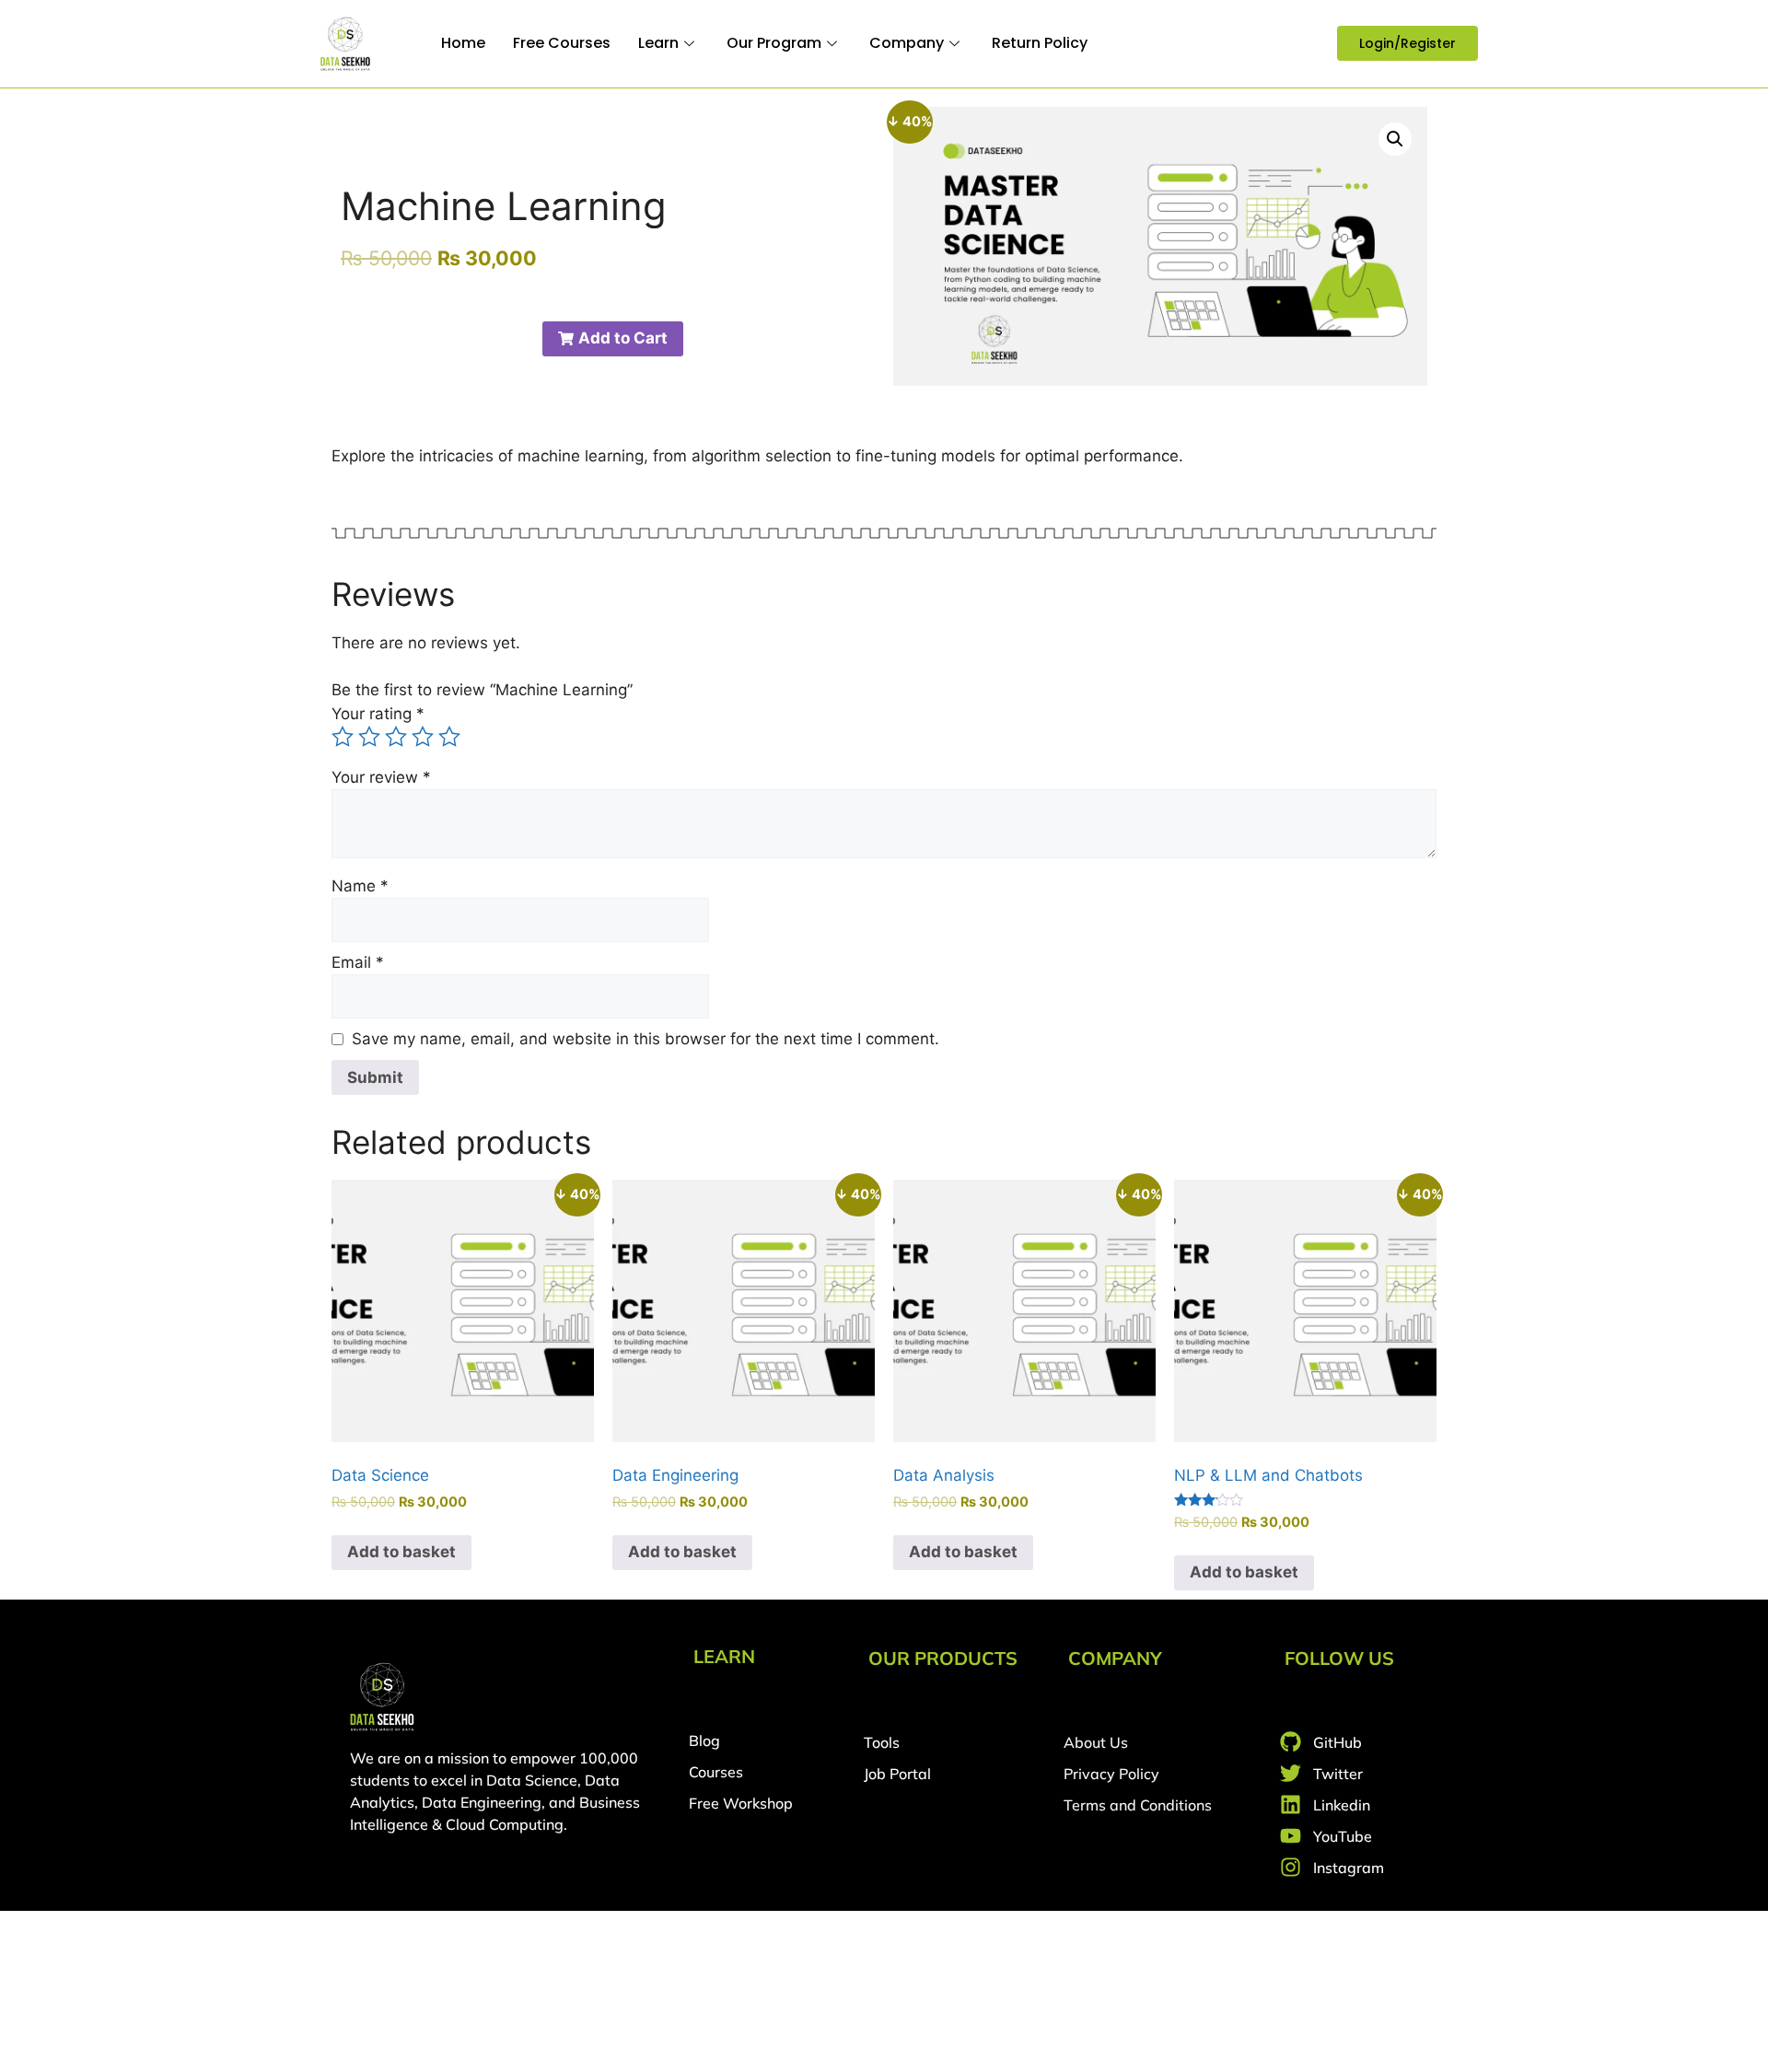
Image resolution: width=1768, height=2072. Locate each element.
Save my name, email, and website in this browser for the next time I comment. (646, 1039)
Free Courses (562, 43)
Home (463, 43)
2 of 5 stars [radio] (369, 737)
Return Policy (1040, 43)
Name (360, 886)
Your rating (378, 714)
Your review (381, 777)
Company (907, 43)
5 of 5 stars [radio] (449, 737)
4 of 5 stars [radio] (423, 737)
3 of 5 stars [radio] (396, 737)
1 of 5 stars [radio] (343, 737)
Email (358, 962)
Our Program (774, 43)
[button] (1395, 139)
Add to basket (401, 1552)
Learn (658, 43)
